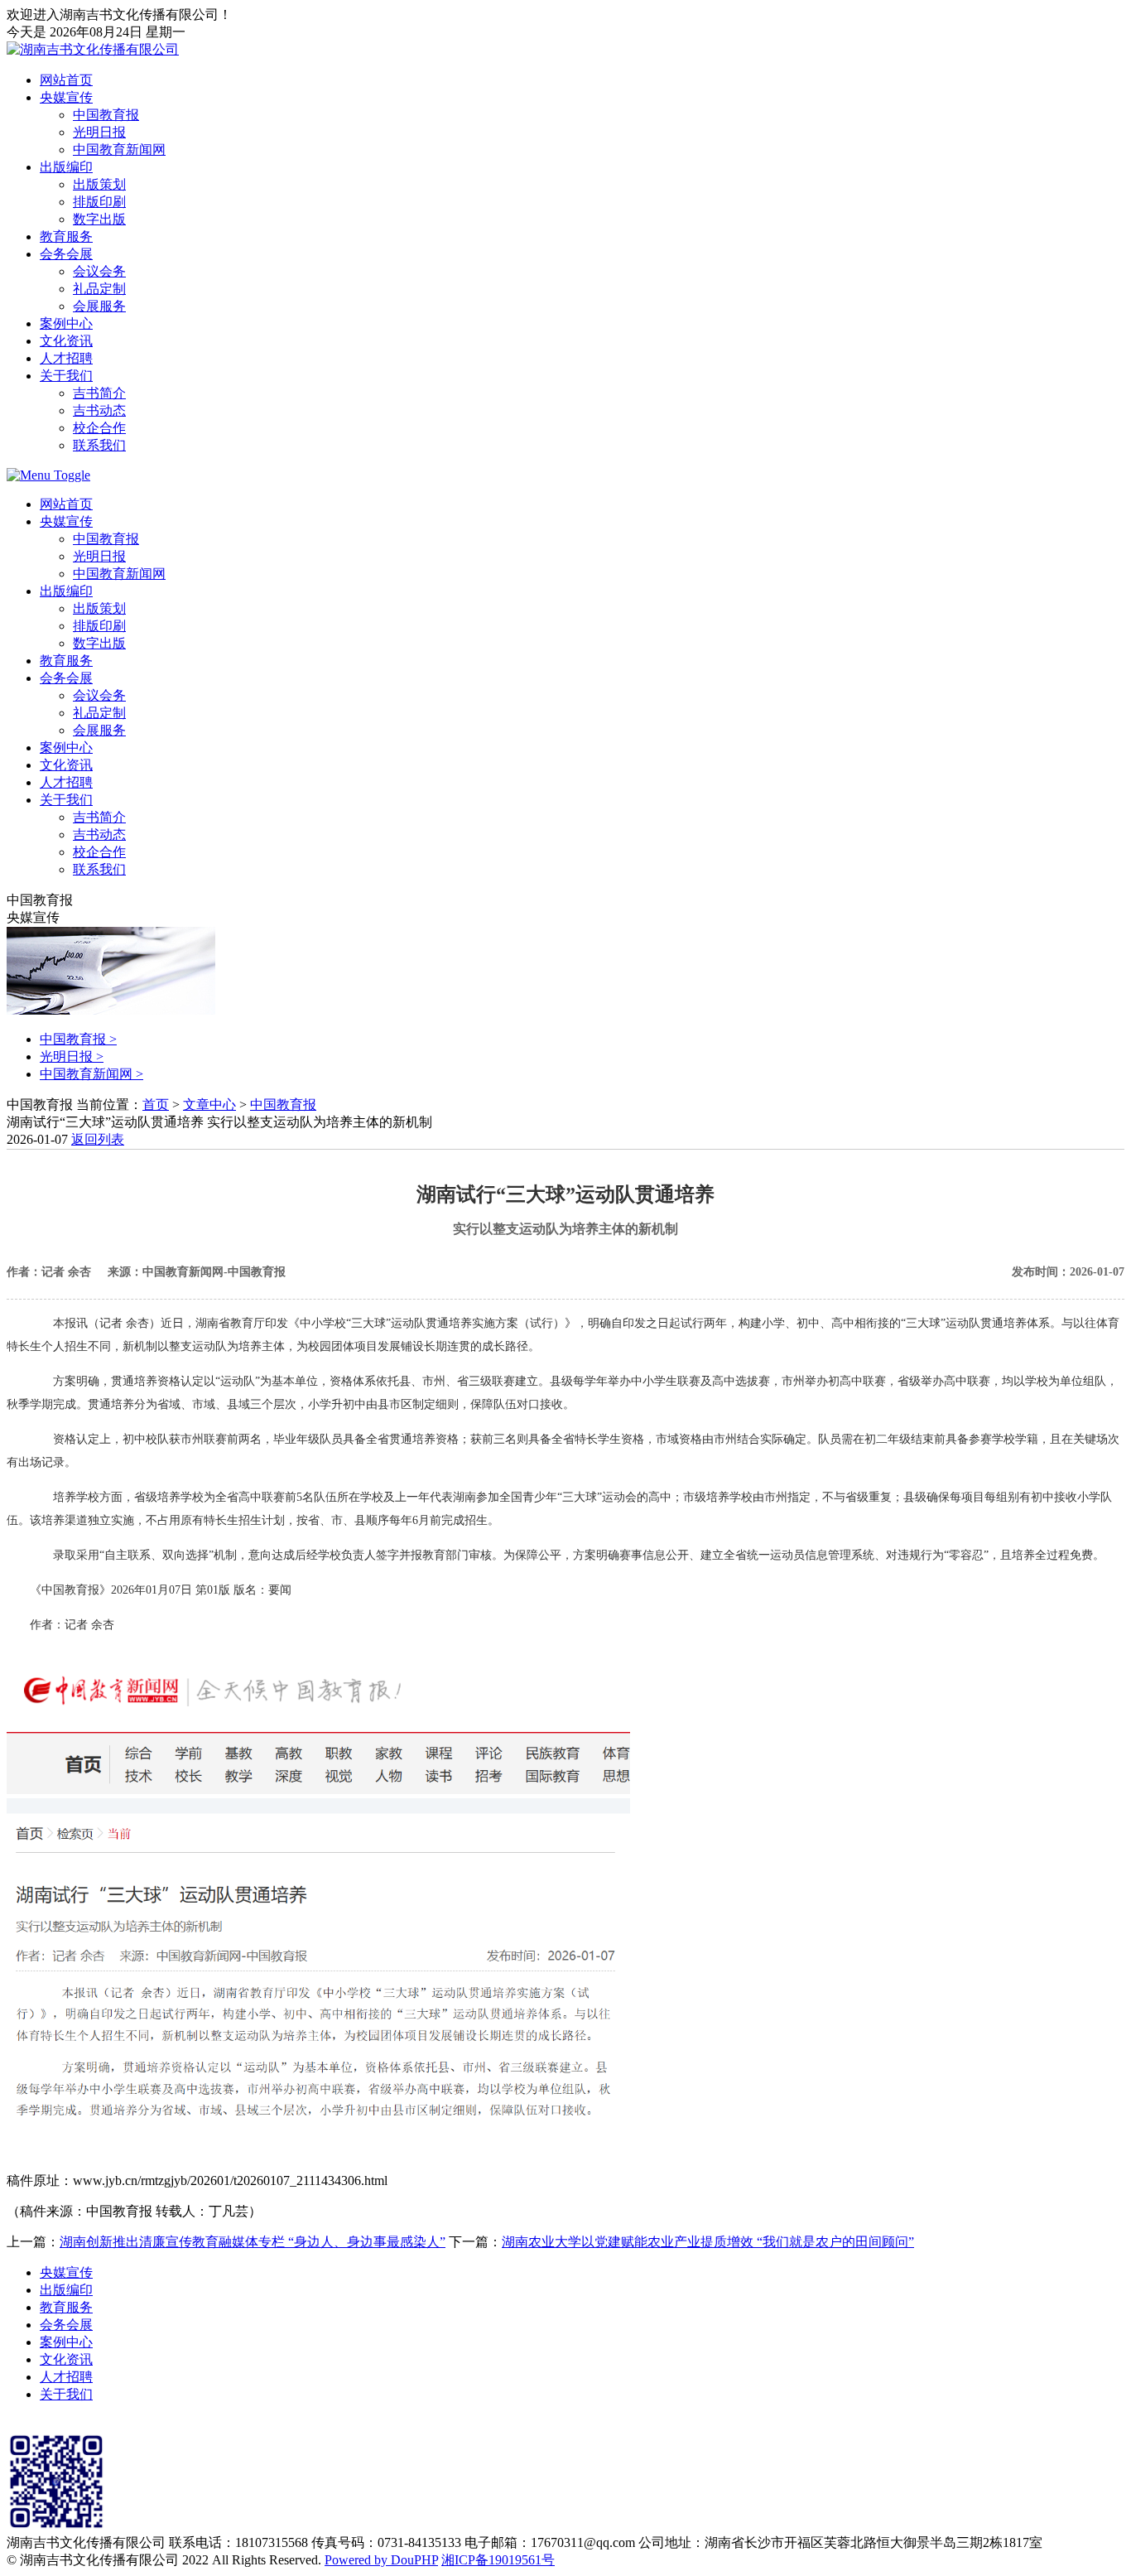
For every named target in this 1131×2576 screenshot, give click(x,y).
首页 (156, 1105)
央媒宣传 (66, 97)
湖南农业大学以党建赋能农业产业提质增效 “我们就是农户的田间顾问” (708, 2242)
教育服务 (66, 236)
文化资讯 (66, 341)
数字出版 (99, 219)
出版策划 (99, 184)
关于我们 (66, 376)
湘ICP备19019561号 (498, 2560)
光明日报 (99, 132)
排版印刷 (99, 202)
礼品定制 (99, 289)
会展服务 (99, 306)
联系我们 (99, 445)
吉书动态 (99, 410)
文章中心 (209, 1105)
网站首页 (66, 80)
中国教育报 (106, 115)
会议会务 (99, 271)
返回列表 (98, 1139)
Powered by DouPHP (381, 2560)
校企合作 (99, 428)
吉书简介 (99, 393)
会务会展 (66, 254)
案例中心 (66, 323)
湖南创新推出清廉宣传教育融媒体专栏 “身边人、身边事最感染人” (253, 2242)
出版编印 (66, 167)
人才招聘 (66, 358)
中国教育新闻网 (119, 150)
